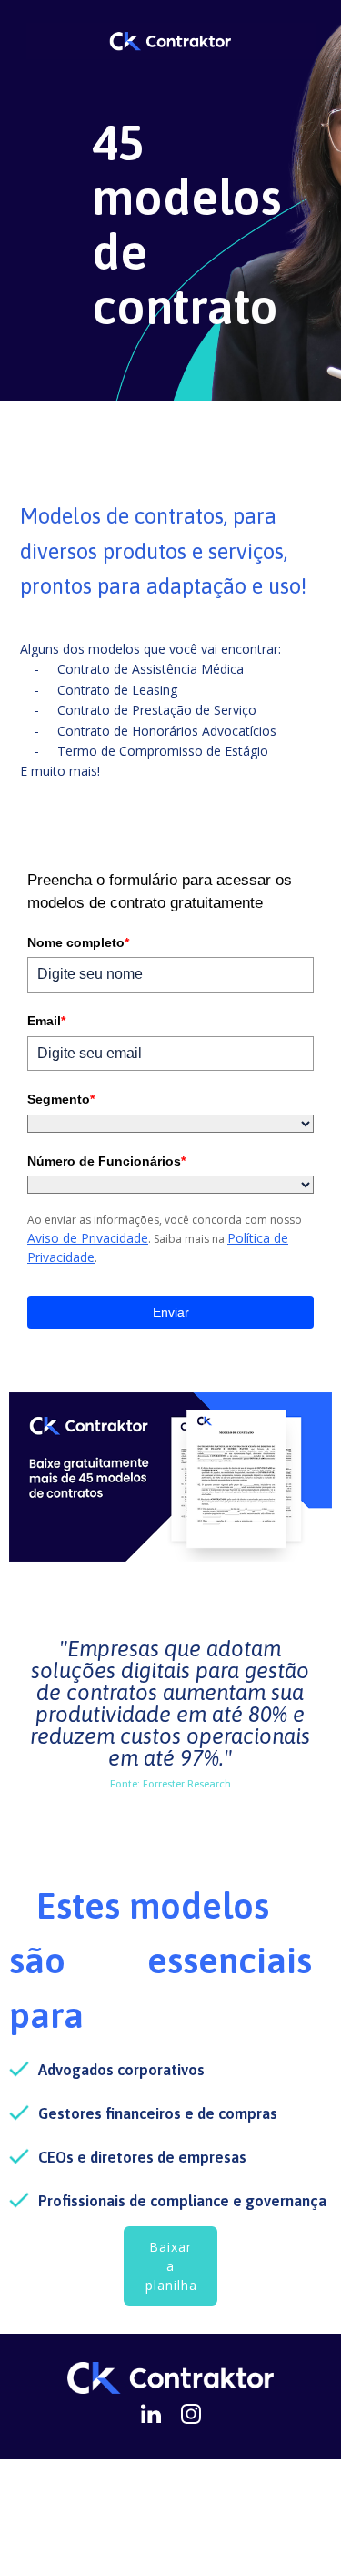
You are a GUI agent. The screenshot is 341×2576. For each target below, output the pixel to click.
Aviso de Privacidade (88, 1238)
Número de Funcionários (106, 1161)
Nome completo (78, 942)
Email (46, 1021)
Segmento (61, 1099)
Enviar (171, 1312)
